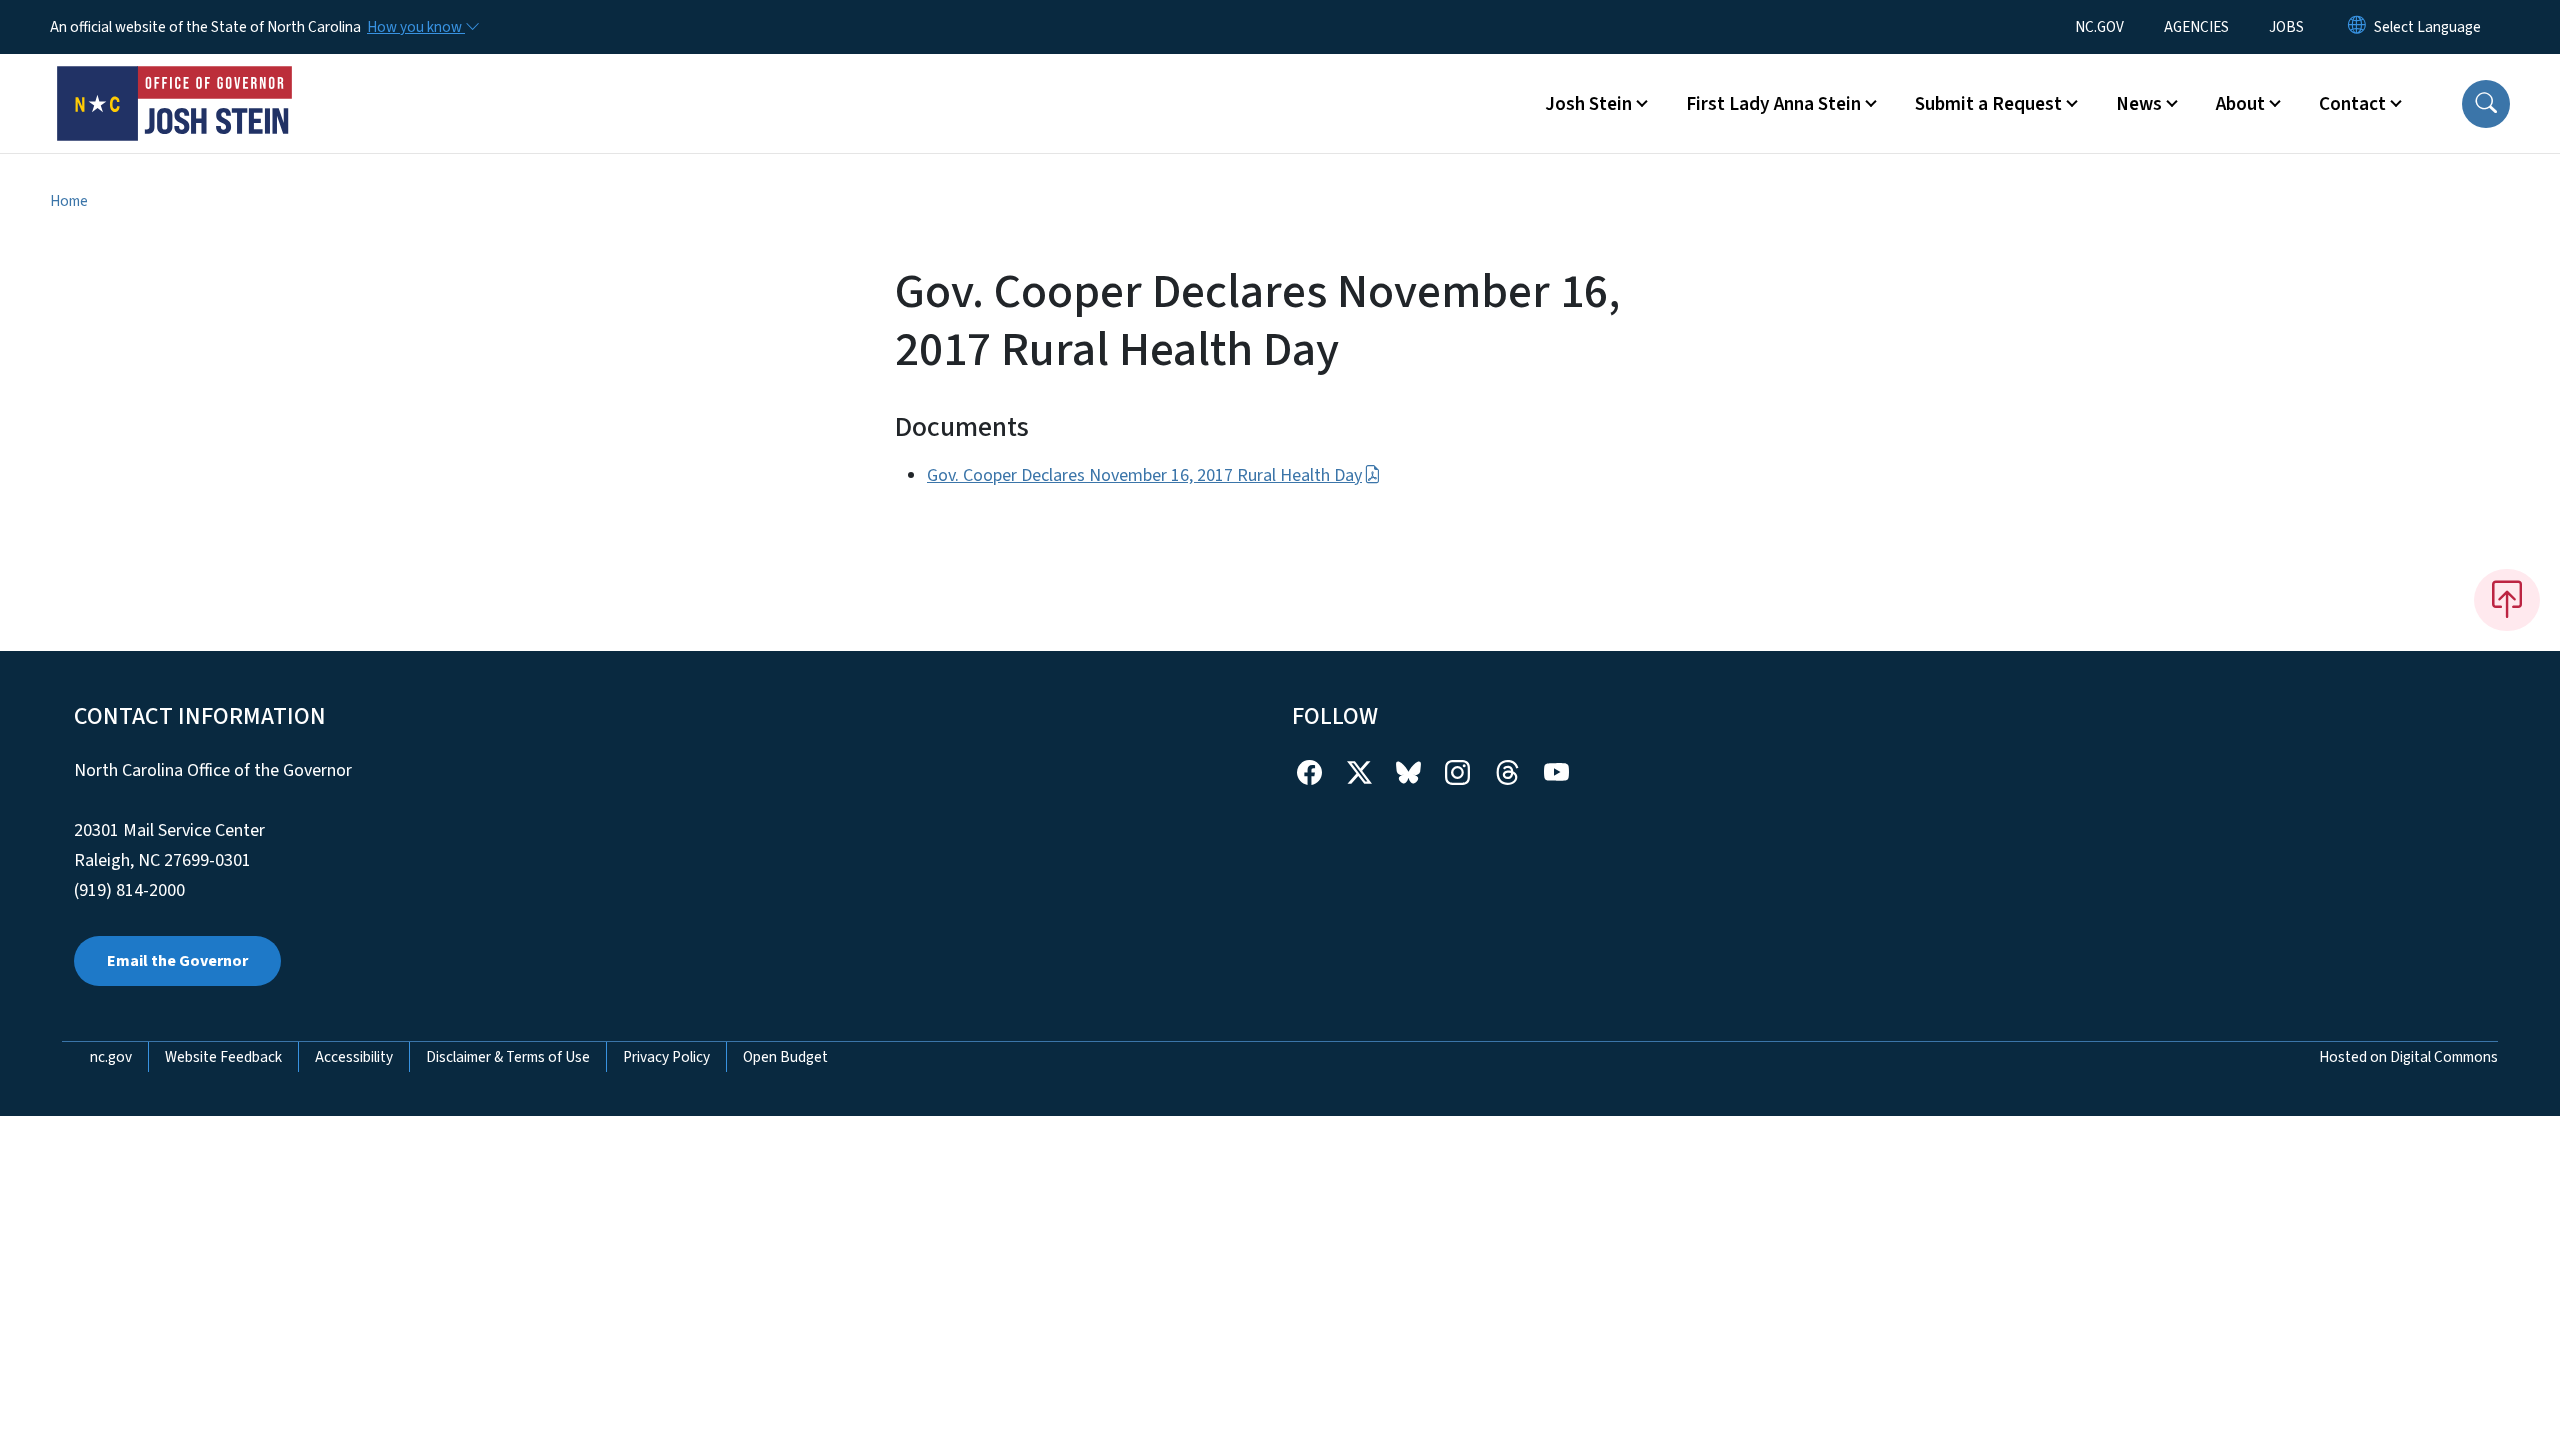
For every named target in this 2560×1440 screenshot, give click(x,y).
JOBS (2286, 27)
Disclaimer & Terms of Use (508, 1057)
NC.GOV (2099, 27)
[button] (2486, 104)
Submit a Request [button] (1988, 104)
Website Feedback (223, 1057)
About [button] (2240, 104)
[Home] (175, 81)
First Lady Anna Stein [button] (1773, 104)
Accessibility (354, 1057)
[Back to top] (2507, 600)
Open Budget (785, 1057)
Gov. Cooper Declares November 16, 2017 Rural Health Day (1144, 475)
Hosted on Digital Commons (2408, 1057)
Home (69, 201)
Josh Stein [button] (1588, 104)
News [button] (2139, 104)
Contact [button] (2352, 104)
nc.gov (111, 1057)
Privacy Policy (666, 1057)
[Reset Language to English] (2357, 27)
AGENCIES (2196, 27)
